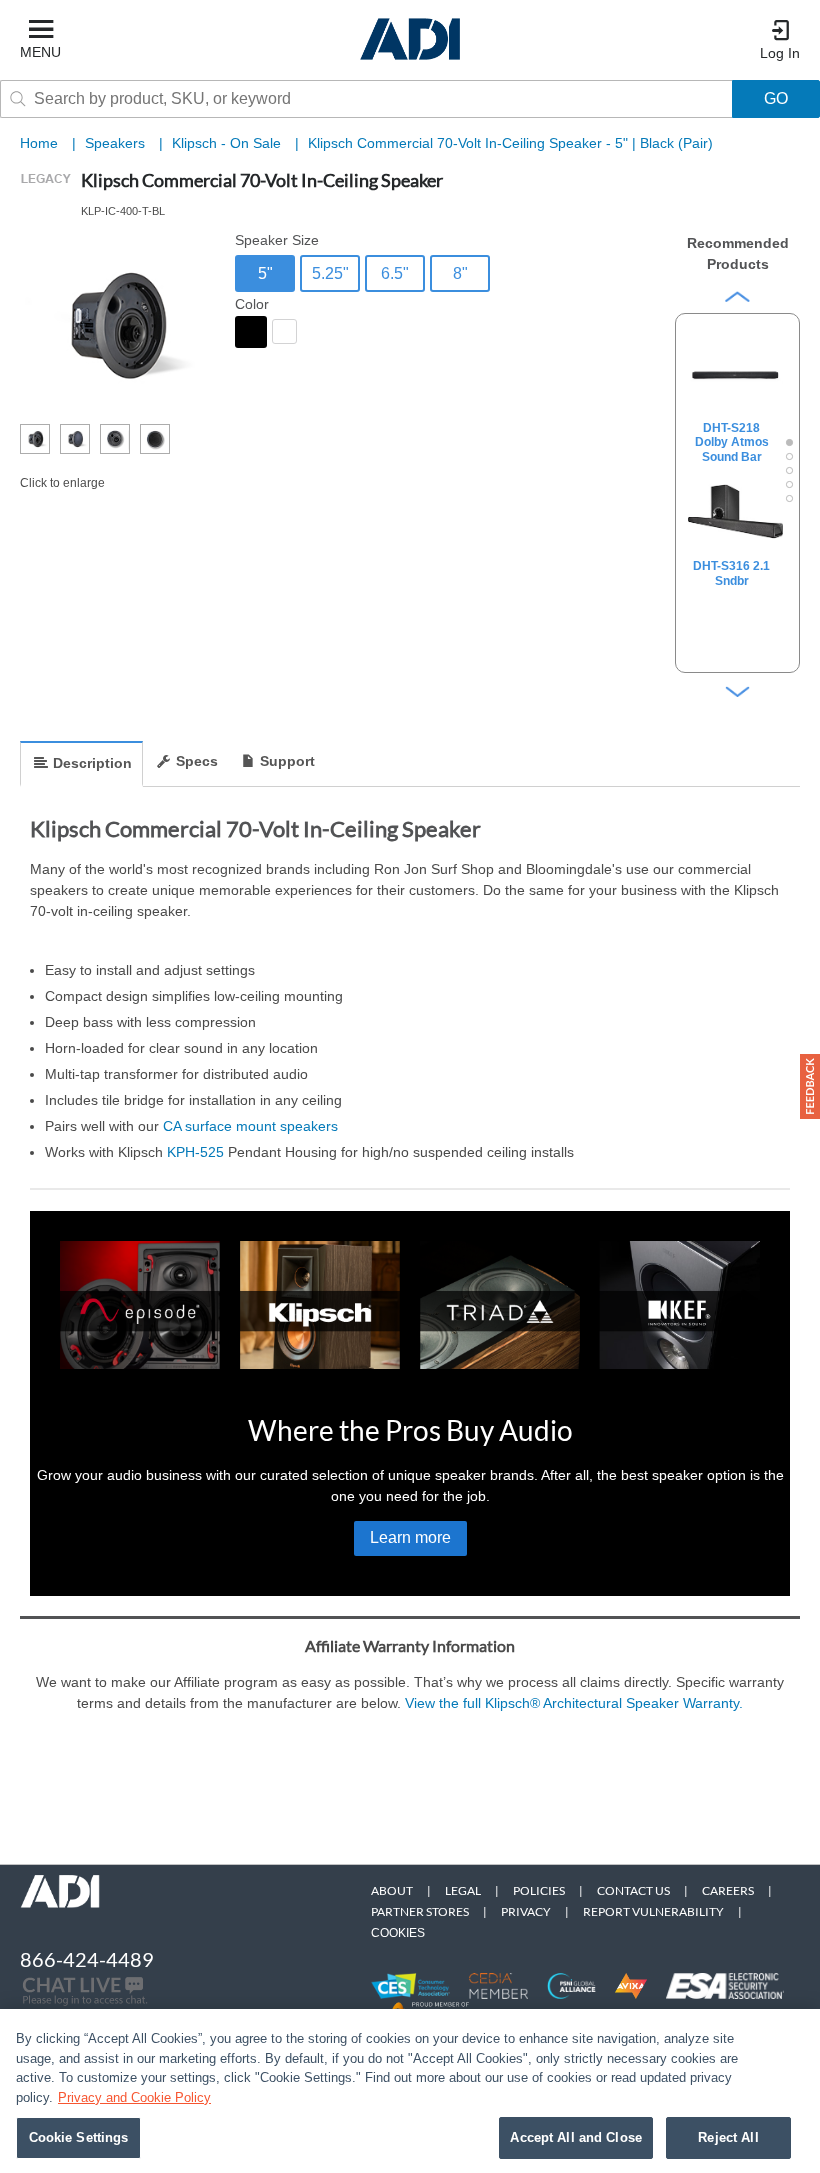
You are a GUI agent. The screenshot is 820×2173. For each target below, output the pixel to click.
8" (460, 273)
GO (776, 98)
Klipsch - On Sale (228, 143)
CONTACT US (633, 1890)
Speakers (117, 143)
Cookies (398, 1933)
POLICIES (539, 1890)
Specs (197, 761)
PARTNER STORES (420, 1911)
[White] (284, 331)
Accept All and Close (576, 2137)
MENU (40, 52)
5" (265, 273)
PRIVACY (526, 1911)
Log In (780, 53)
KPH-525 (195, 1152)
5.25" (330, 273)
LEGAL (463, 1890)
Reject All (728, 2137)
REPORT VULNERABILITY (653, 1911)
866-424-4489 (87, 1959)
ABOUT (392, 1890)
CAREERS (728, 1890)
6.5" (395, 273)
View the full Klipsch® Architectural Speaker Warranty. (574, 1703)
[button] (810, 1086)
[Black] (251, 332)
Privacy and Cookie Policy (134, 2097)
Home (39, 143)
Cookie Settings (79, 2137)
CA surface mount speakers (250, 1126)
